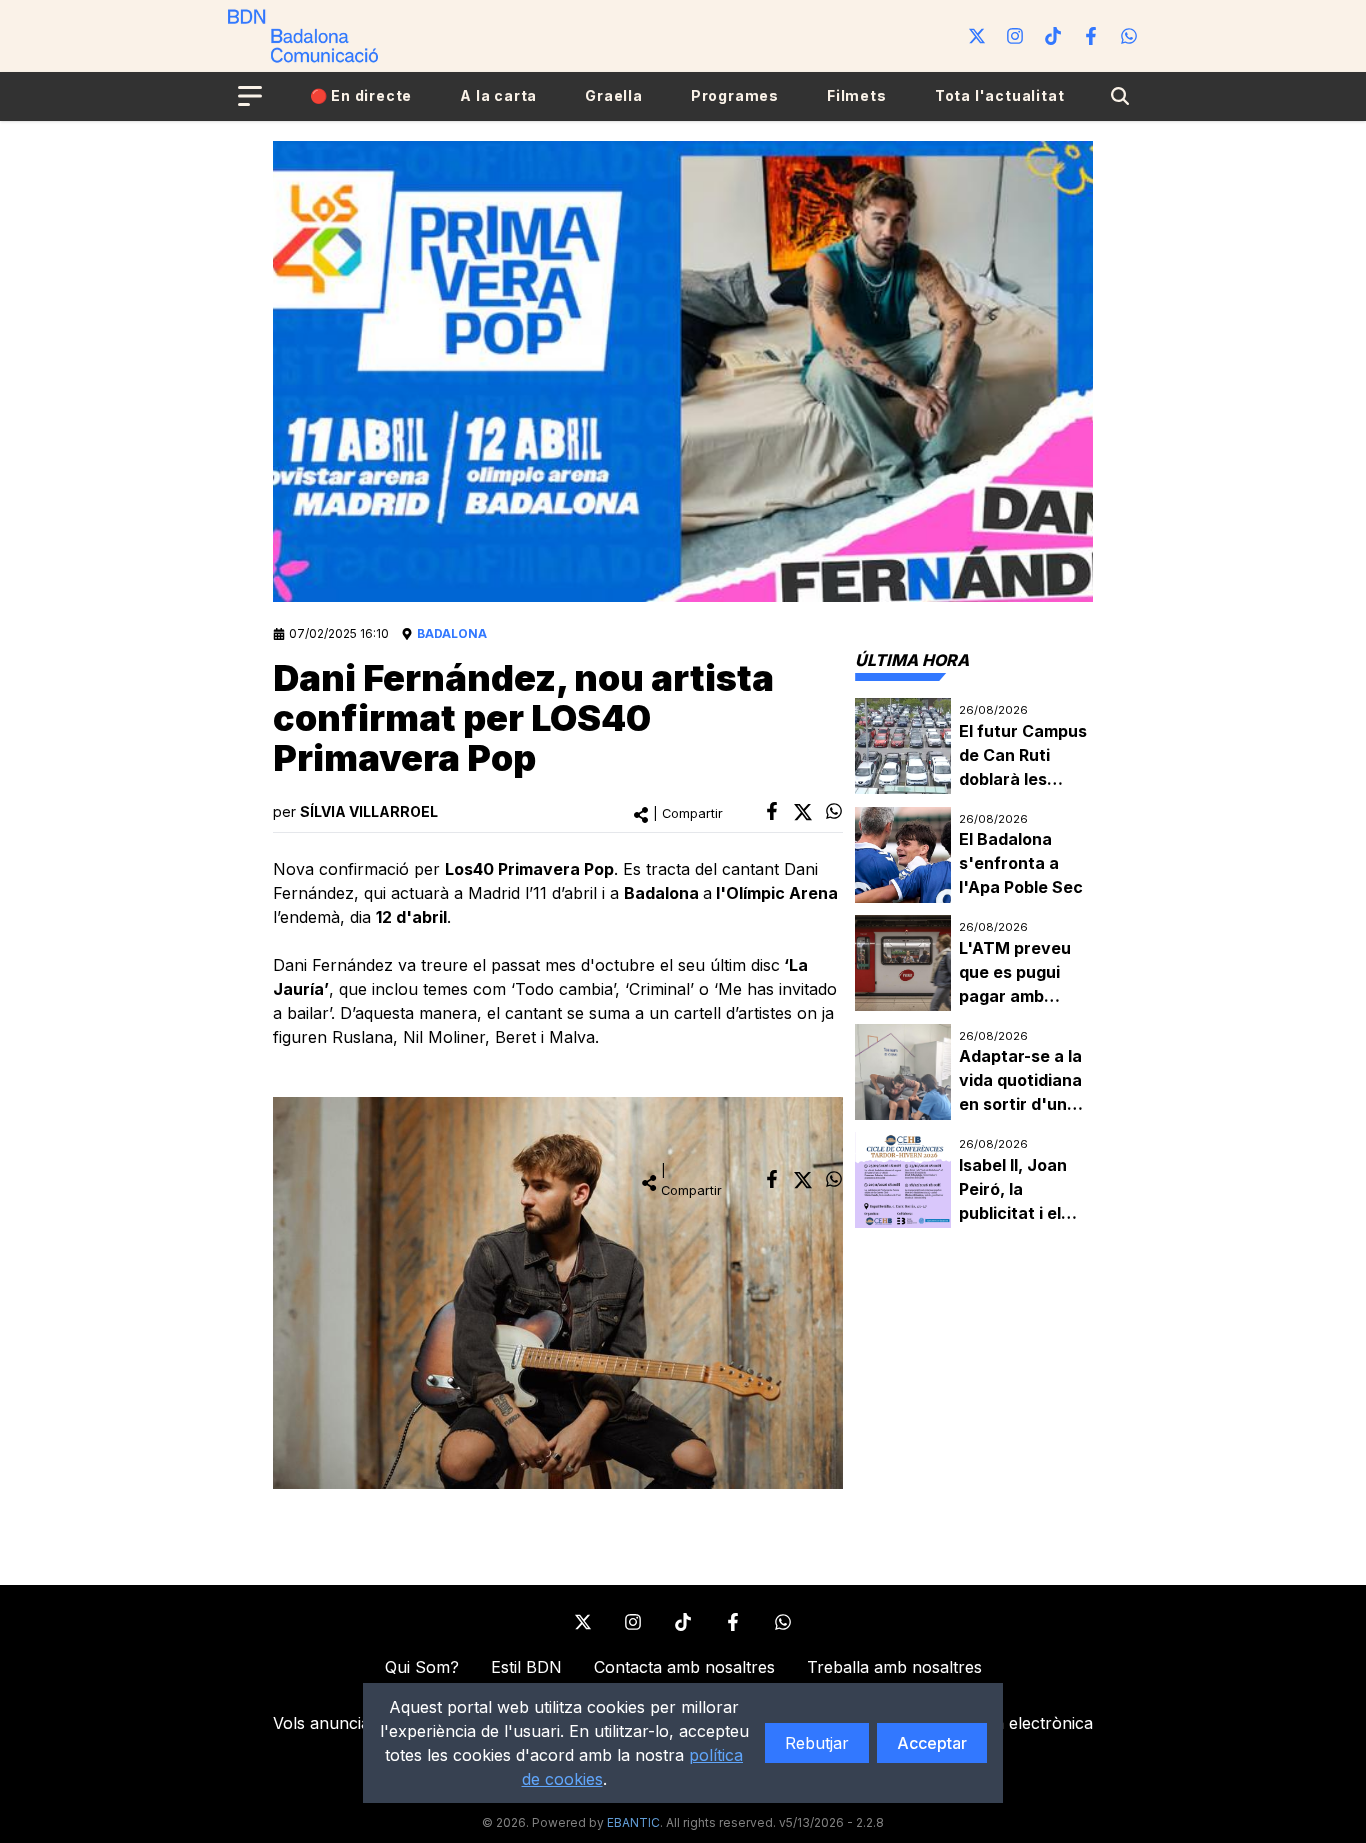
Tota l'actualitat (1000, 95)
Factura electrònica (1019, 1723)
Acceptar (932, 1743)
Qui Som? (422, 1667)
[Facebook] (1091, 36)
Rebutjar (817, 1743)
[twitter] (803, 812)
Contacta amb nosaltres (684, 1667)
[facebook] (772, 811)
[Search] (1120, 96)
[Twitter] (977, 36)
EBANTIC (633, 1822)
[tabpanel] (974, 963)
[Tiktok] (1053, 36)
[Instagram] (1015, 36)
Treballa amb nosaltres (894, 1667)
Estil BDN (526, 1667)
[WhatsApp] (1129, 36)
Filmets (857, 95)
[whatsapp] (834, 811)
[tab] (912, 660)
